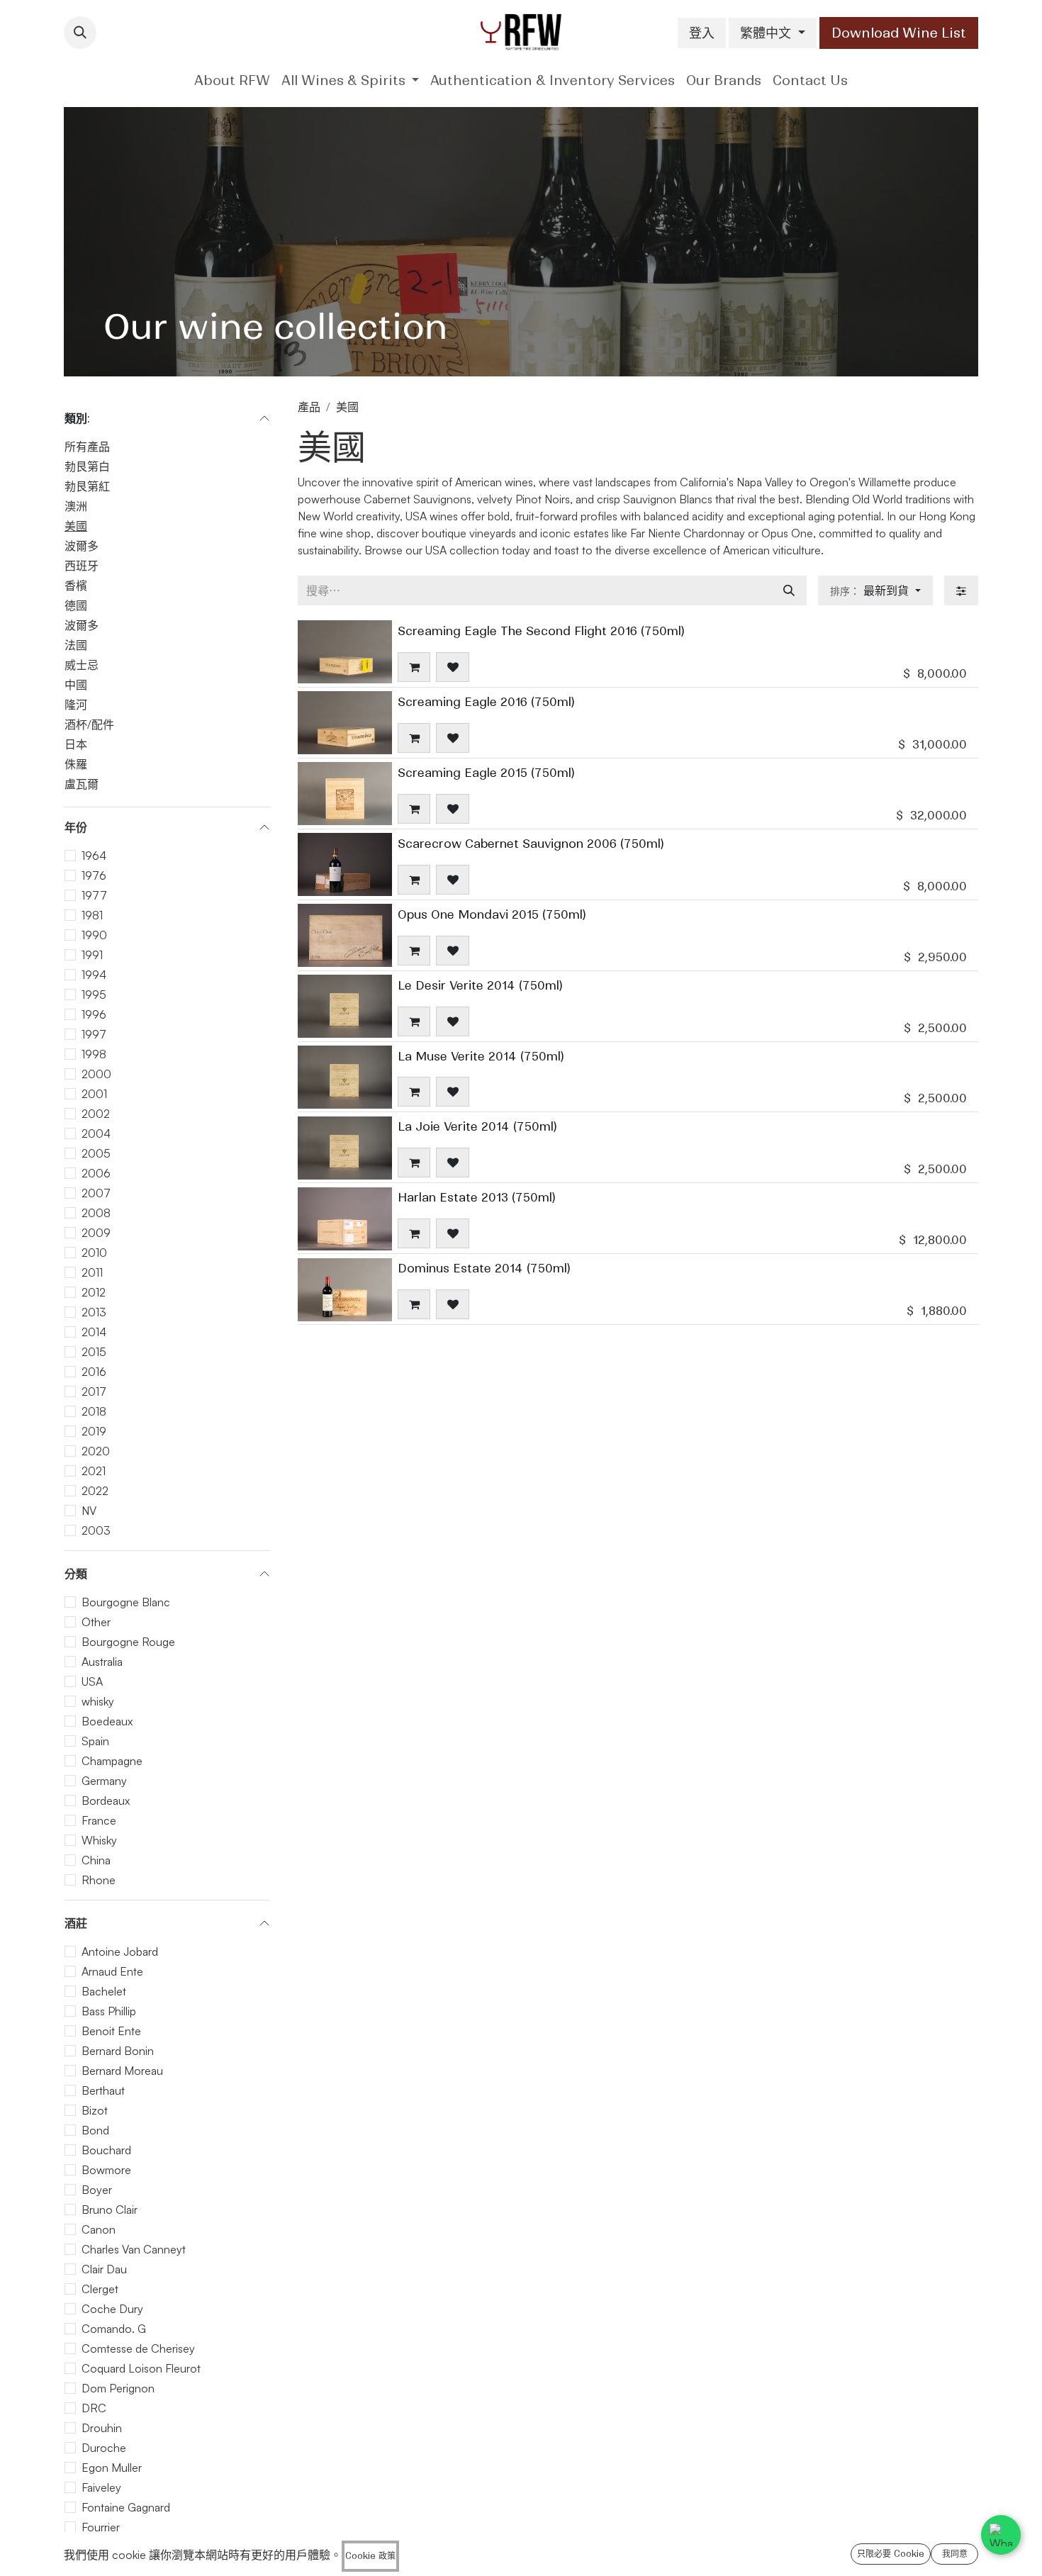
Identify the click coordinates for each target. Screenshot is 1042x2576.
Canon (99, 2229)
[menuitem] (232, 80)
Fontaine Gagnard (126, 2507)
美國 (76, 526)
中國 (76, 685)
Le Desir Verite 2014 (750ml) (480, 985)
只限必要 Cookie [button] (891, 2554)
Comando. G (114, 2329)
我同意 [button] (955, 2554)
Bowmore (106, 2170)
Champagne (112, 1761)
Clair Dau (104, 2269)
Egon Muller (112, 2468)
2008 (96, 1213)
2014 (94, 1332)
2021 (94, 1471)
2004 (96, 1133)
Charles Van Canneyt (134, 2249)
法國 (76, 645)
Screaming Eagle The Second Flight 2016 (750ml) (541, 631)
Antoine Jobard (120, 1951)
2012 (94, 1292)
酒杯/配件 (89, 724)
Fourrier (101, 2527)
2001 (94, 1094)
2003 (96, 1530)
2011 (92, 1272)
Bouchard (106, 2150)
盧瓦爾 (82, 784)
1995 (94, 995)
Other (96, 1622)
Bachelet (104, 1991)
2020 (96, 1451)
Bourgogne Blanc (126, 1602)
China (96, 1860)
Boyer (97, 2190)
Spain (95, 1741)
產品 (309, 407)
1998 (94, 1054)
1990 (94, 935)
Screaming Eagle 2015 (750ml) (486, 773)
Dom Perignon (118, 2388)
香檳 (76, 586)
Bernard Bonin (118, 2051)
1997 (94, 1034)
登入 (702, 33)
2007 (96, 1193)
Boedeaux (107, 1721)
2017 (94, 1391)
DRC (94, 2408)
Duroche (104, 2448)
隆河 (76, 705)
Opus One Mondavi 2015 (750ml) (492, 914)
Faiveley (101, 2487)
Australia (102, 1662)
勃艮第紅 (87, 486)
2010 (94, 1253)
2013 (94, 1312)
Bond (95, 2130)
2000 (96, 1074)
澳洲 (76, 506)
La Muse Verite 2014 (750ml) (481, 1056)
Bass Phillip (109, 2011)
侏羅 (76, 764)
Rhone (99, 1880)
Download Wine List (899, 33)
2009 (96, 1233)
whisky (98, 1701)
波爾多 (82, 546)
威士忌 (82, 665)
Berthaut (103, 2090)
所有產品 (87, 447)
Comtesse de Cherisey (138, 2348)
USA (92, 1681)
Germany (104, 1781)
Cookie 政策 (370, 2556)
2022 (95, 1491)
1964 (94, 856)
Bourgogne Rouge (128, 1642)
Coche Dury (112, 2309)
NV (89, 1511)
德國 (76, 605)
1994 (94, 975)
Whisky (99, 1840)
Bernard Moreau (122, 2071)
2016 (94, 1372)
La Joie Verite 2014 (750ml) (477, 1126)
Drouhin (102, 2428)
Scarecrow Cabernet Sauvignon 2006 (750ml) (531, 844)
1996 (94, 1014)
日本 (76, 744)
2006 (96, 1173)
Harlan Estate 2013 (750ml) (477, 1197)
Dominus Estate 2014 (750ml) (484, 1268)
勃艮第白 (87, 466)
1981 (92, 915)
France (99, 1820)
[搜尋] (789, 590)
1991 (92, 955)
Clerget (100, 2289)
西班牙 (82, 566)
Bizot (95, 2110)
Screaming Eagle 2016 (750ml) (486, 702)
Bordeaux (106, 1801)
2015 (94, 1352)
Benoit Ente (111, 2031)
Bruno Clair (110, 2210)
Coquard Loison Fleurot (141, 2368)
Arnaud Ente (112, 1971)
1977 (94, 895)
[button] (80, 33)
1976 (94, 875)
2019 (94, 1431)
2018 (94, 1411)
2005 (96, 1153)
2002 (96, 1114)
